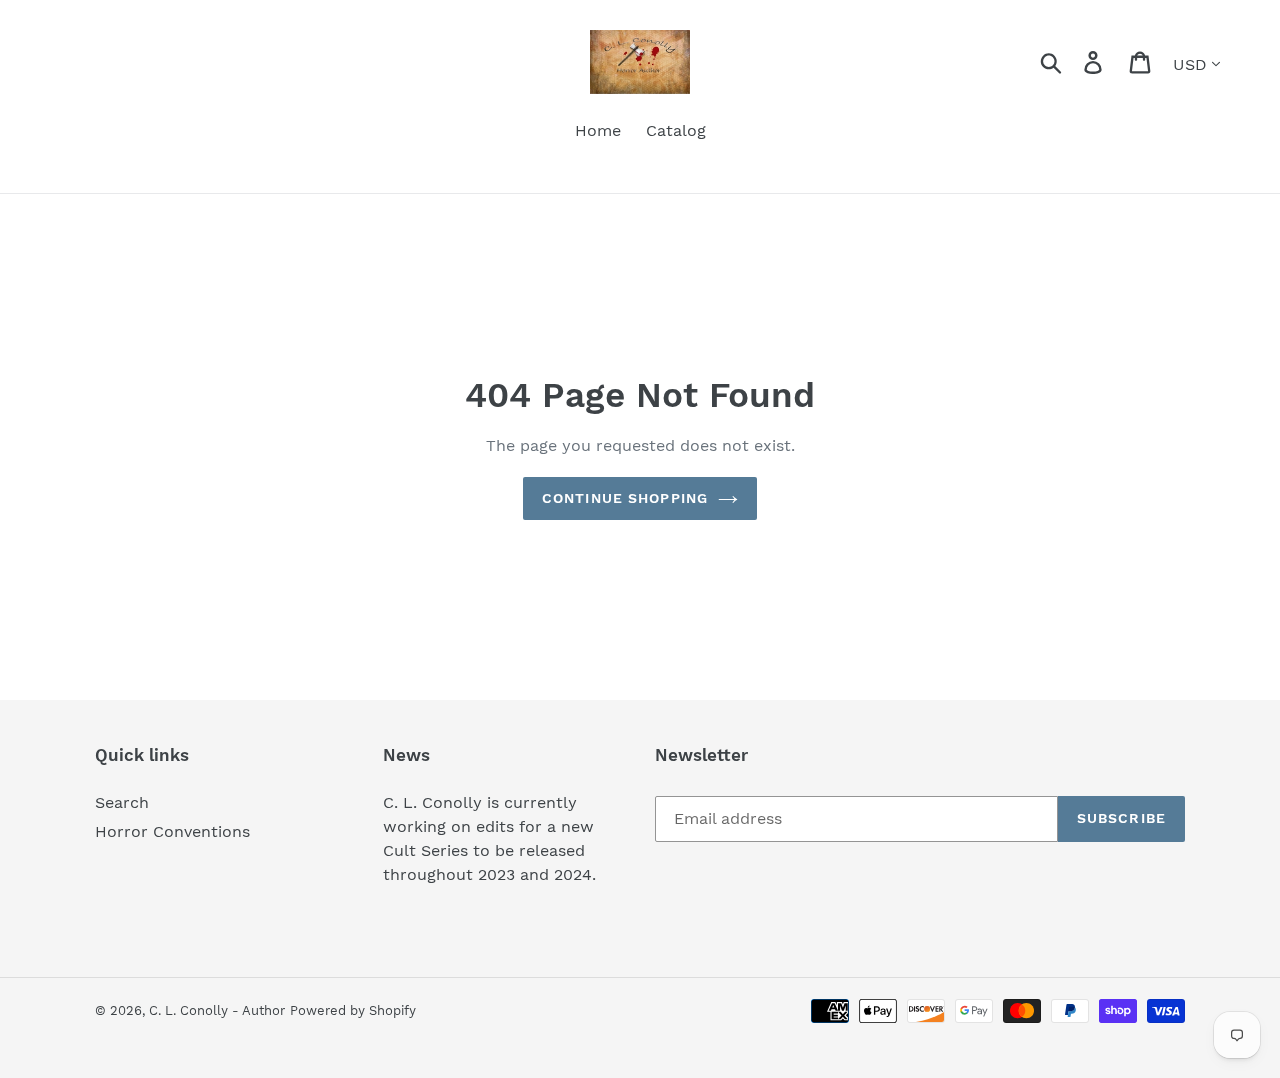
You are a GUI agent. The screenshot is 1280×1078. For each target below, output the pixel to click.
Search (122, 802)
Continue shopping (625, 498)
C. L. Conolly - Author (217, 1010)
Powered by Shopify (353, 1010)
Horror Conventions (172, 831)
